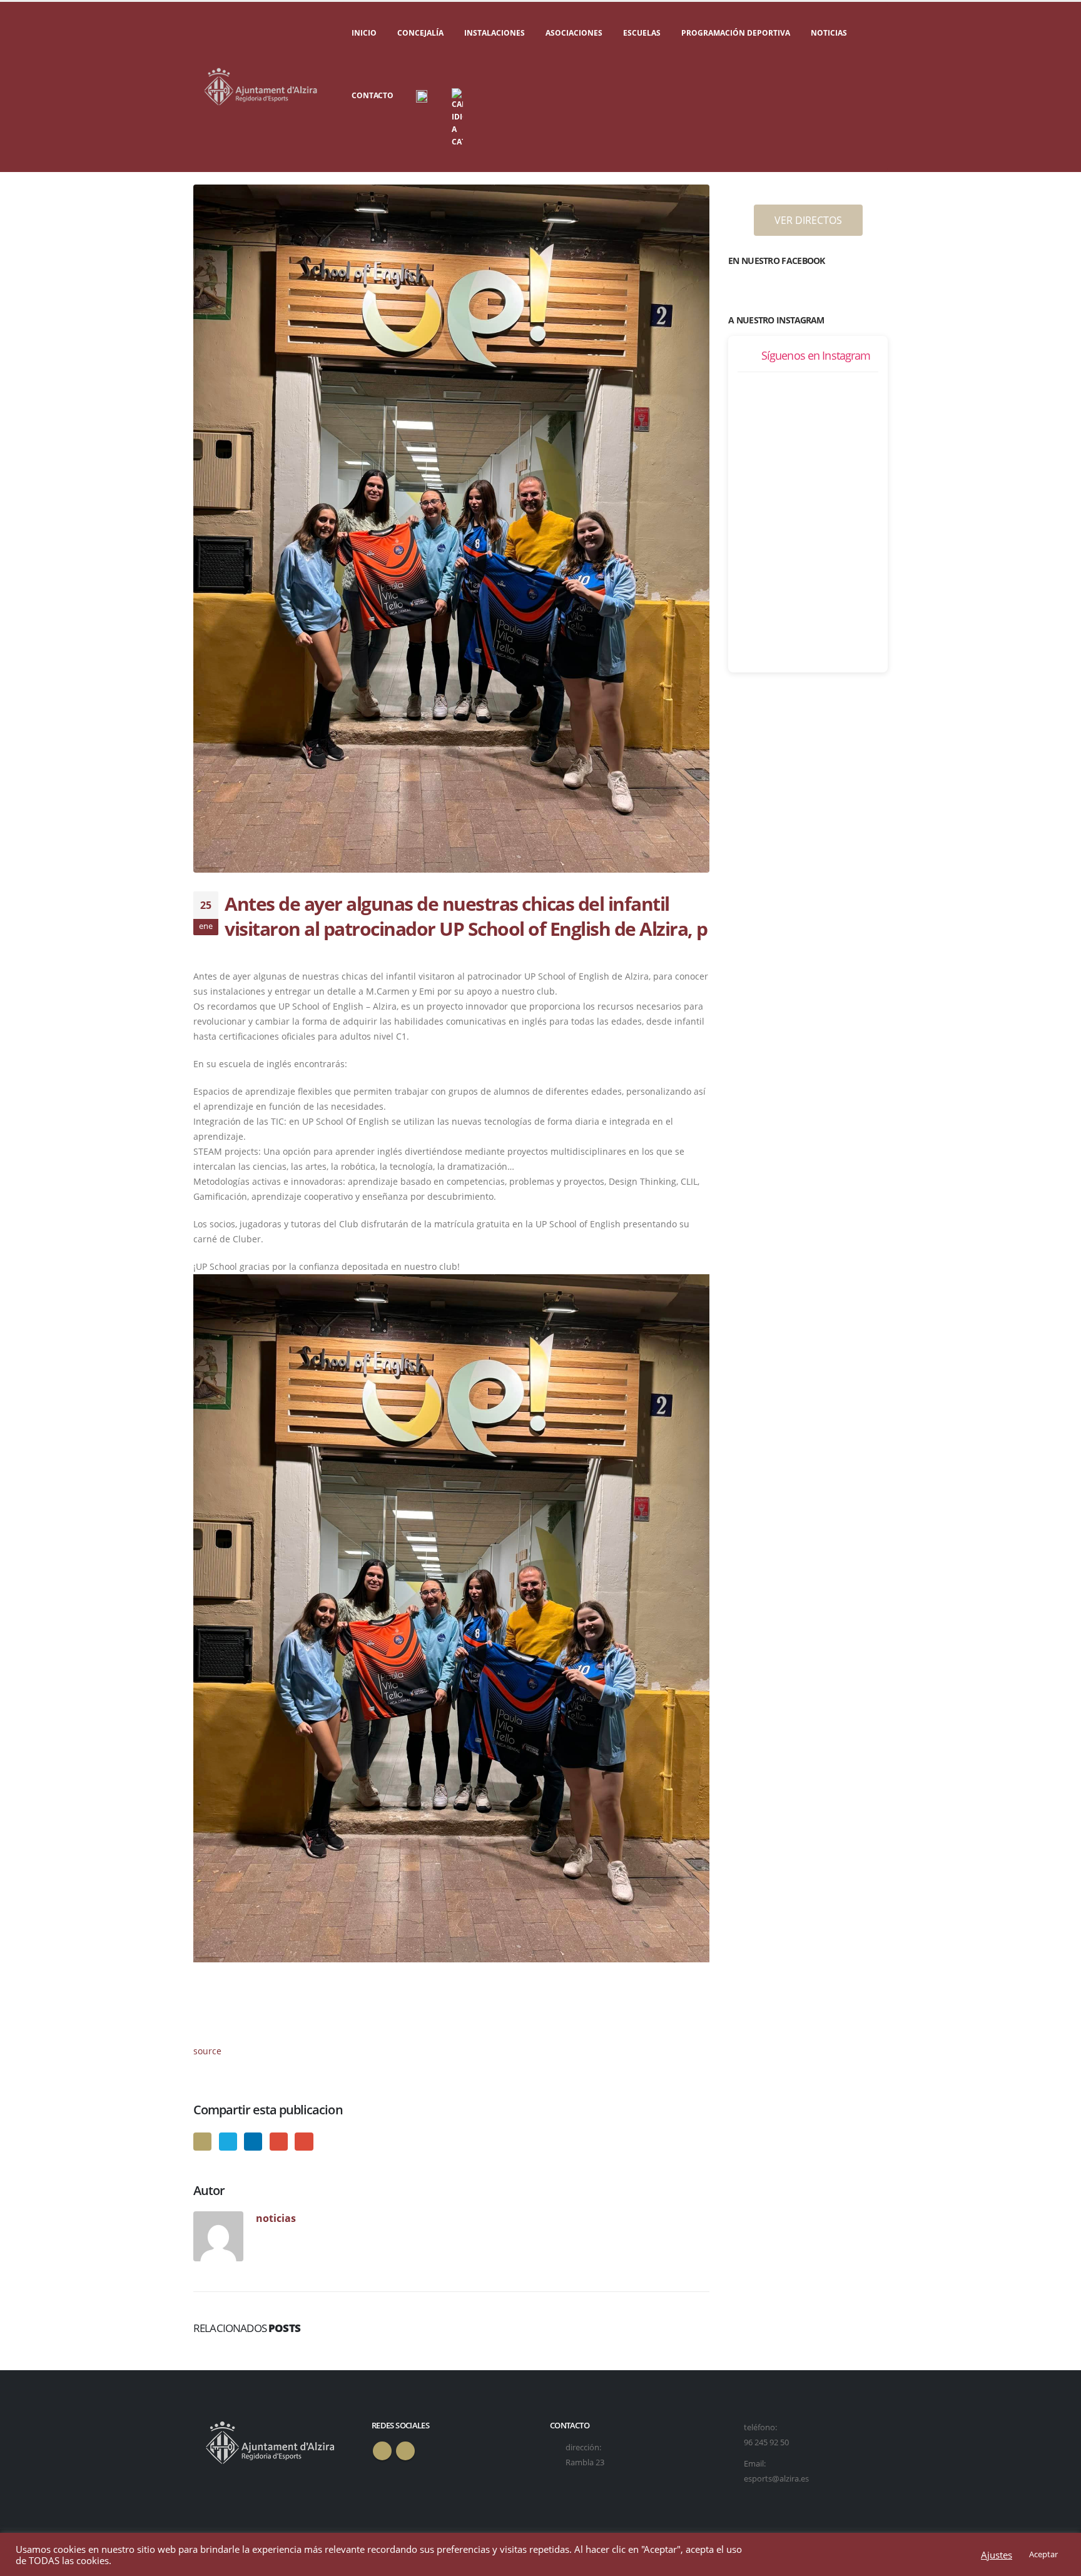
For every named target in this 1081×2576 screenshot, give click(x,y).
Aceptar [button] (1043, 2554)
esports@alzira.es (776, 2479)
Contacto (373, 95)
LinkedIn (253, 2142)
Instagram (405, 2451)
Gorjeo (228, 2142)
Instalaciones (495, 33)
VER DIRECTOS (808, 220)
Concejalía (420, 33)
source (207, 2051)
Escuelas (642, 33)
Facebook (202, 2142)
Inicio (364, 33)
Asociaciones (574, 33)
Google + (279, 2142)
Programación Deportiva (736, 33)
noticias (276, 2218)
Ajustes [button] (997, 2555)
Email (304, 2142)
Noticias (829, 33)
